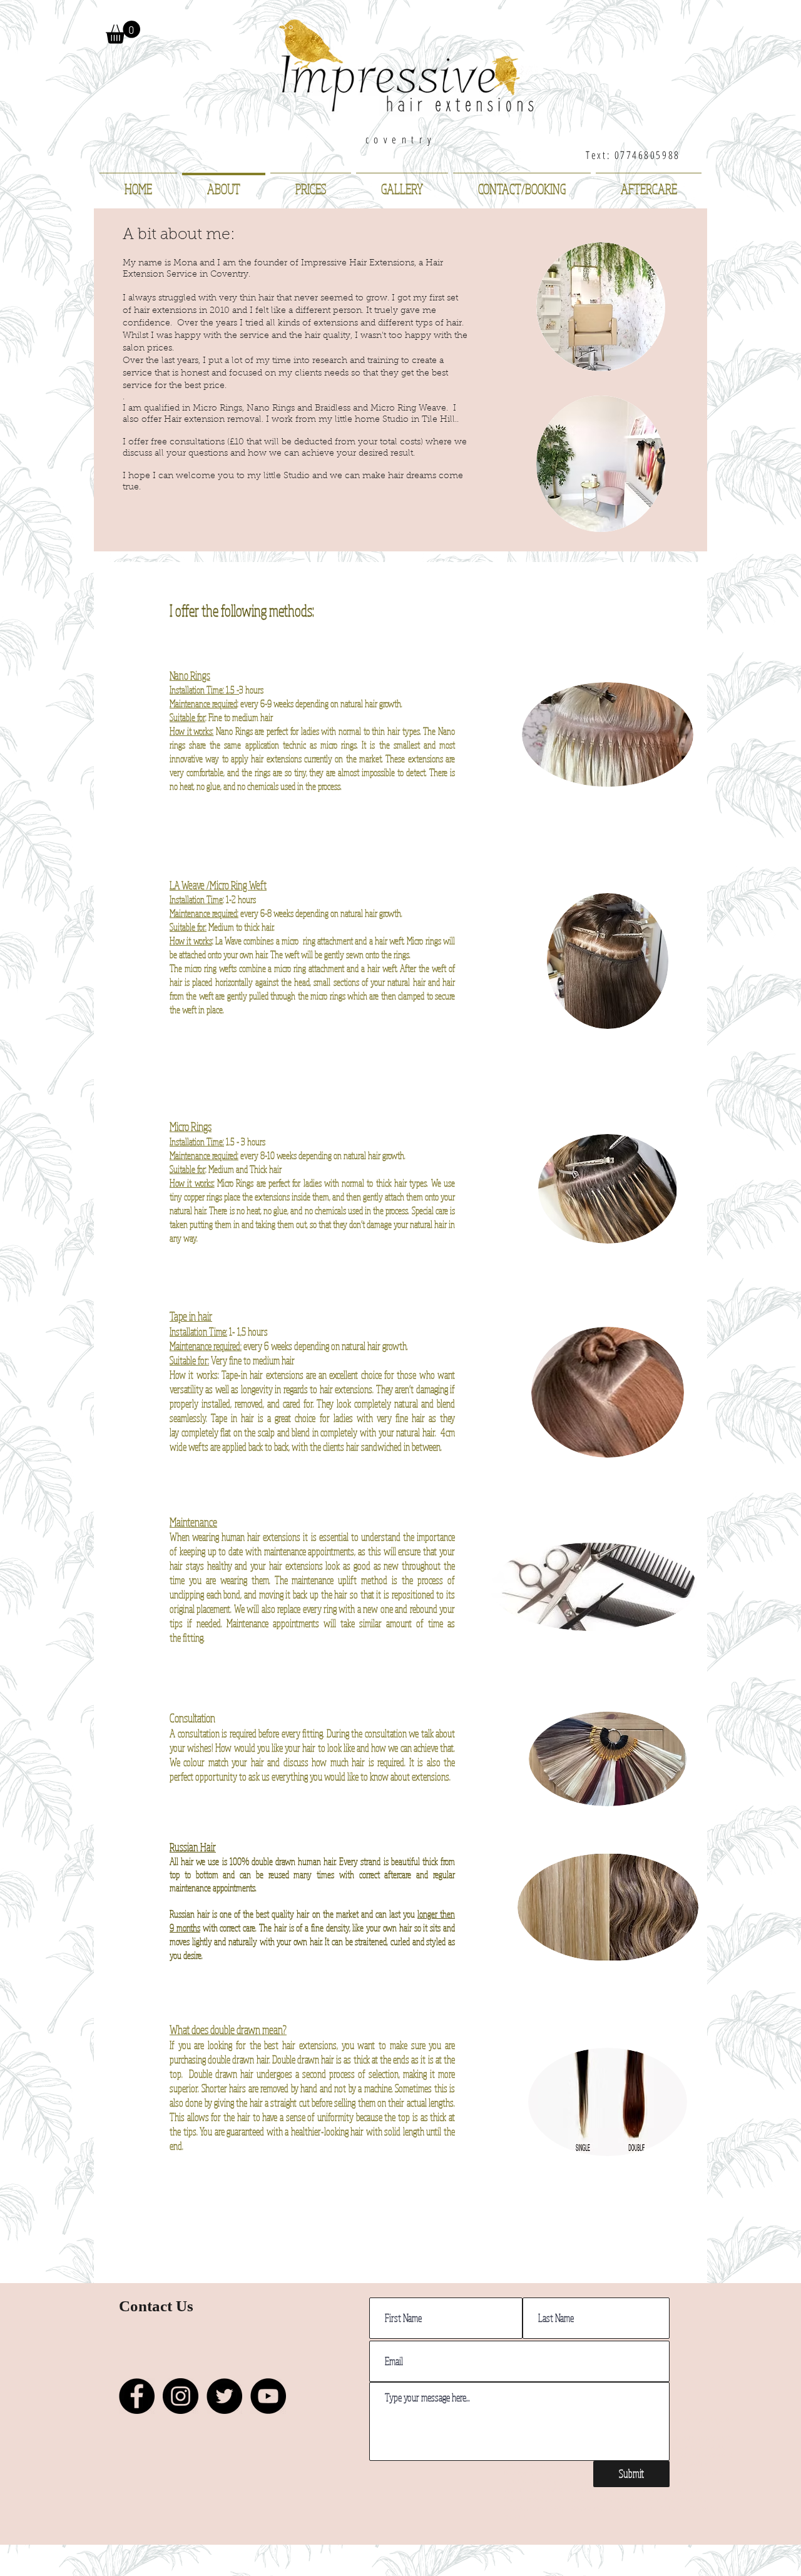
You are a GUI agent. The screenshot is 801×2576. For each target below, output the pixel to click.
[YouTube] (268, 2396)
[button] (123, 32)
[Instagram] (181, 2396)
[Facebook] (137, 2396)
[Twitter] (224, 2396)
